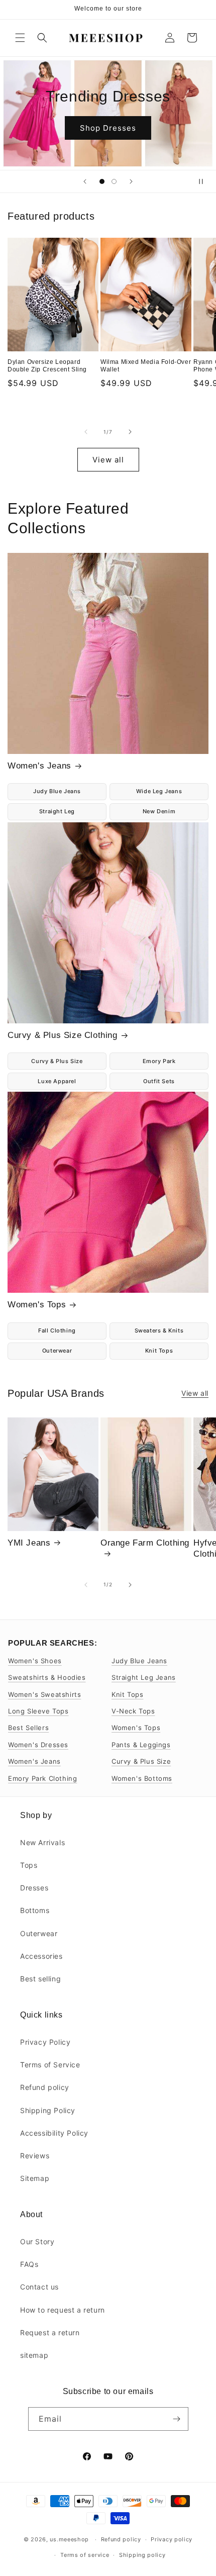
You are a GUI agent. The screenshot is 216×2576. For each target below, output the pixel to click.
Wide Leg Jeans (159, 791)
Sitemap (35, 2178)
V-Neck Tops (133, 1711)
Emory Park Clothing (42, 1778)
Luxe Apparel (57, 1081)
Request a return (50, 2332)
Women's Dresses (38, 1745)
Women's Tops (37, 1305)
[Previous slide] (85, 181)
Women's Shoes (35, 1661)
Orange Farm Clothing (145, 1543)
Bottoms (35, 1910)
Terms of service (85, 2555)
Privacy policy (172, 2539)
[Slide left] (86, 432)
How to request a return (63, 2310)
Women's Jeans (39, 766)
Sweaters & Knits (159, 1330)
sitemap (34, 2355)
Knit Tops (159, 1351)
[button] (20, 38)
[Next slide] (131, 181)
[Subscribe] (177, 2419)
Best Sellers (28, 1728)
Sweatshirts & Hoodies (47, 1677)
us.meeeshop (69, 2539)
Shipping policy (142, 2555)
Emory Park (159, 1061)
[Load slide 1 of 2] (102, 181)
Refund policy (45, 2087)
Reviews (35, 2156)
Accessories (41, 1956)
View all (108, 460)
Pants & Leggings (141, 1745)
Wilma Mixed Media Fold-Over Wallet (146, 366)
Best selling (40, 1979)
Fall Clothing (57, 1330)
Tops (29, 1865)
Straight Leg (57, 811)
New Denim (159, 811)
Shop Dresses (108, 128)
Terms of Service (50, 2065)
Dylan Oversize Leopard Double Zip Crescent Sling (47, 366)
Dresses (34, 1888)
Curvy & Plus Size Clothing (63, 1035)
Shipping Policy (48, 2110)
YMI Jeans (29, 1543)
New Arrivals (42, 1842)
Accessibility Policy (54, 2133)
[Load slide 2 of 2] (114, 181)
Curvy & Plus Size (57, 1061)
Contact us (39, 2287)
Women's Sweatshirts (44, 1694)
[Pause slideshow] (205, 181)
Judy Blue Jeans (57, 791)
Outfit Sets (159, 1081)
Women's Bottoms (142, 1778)
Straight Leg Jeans (144, 1677)
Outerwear (57, 1351)
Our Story (37, 2241)
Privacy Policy (45, 2042)
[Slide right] (130, 432)
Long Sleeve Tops (38, 1711)
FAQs (29, 2264)
